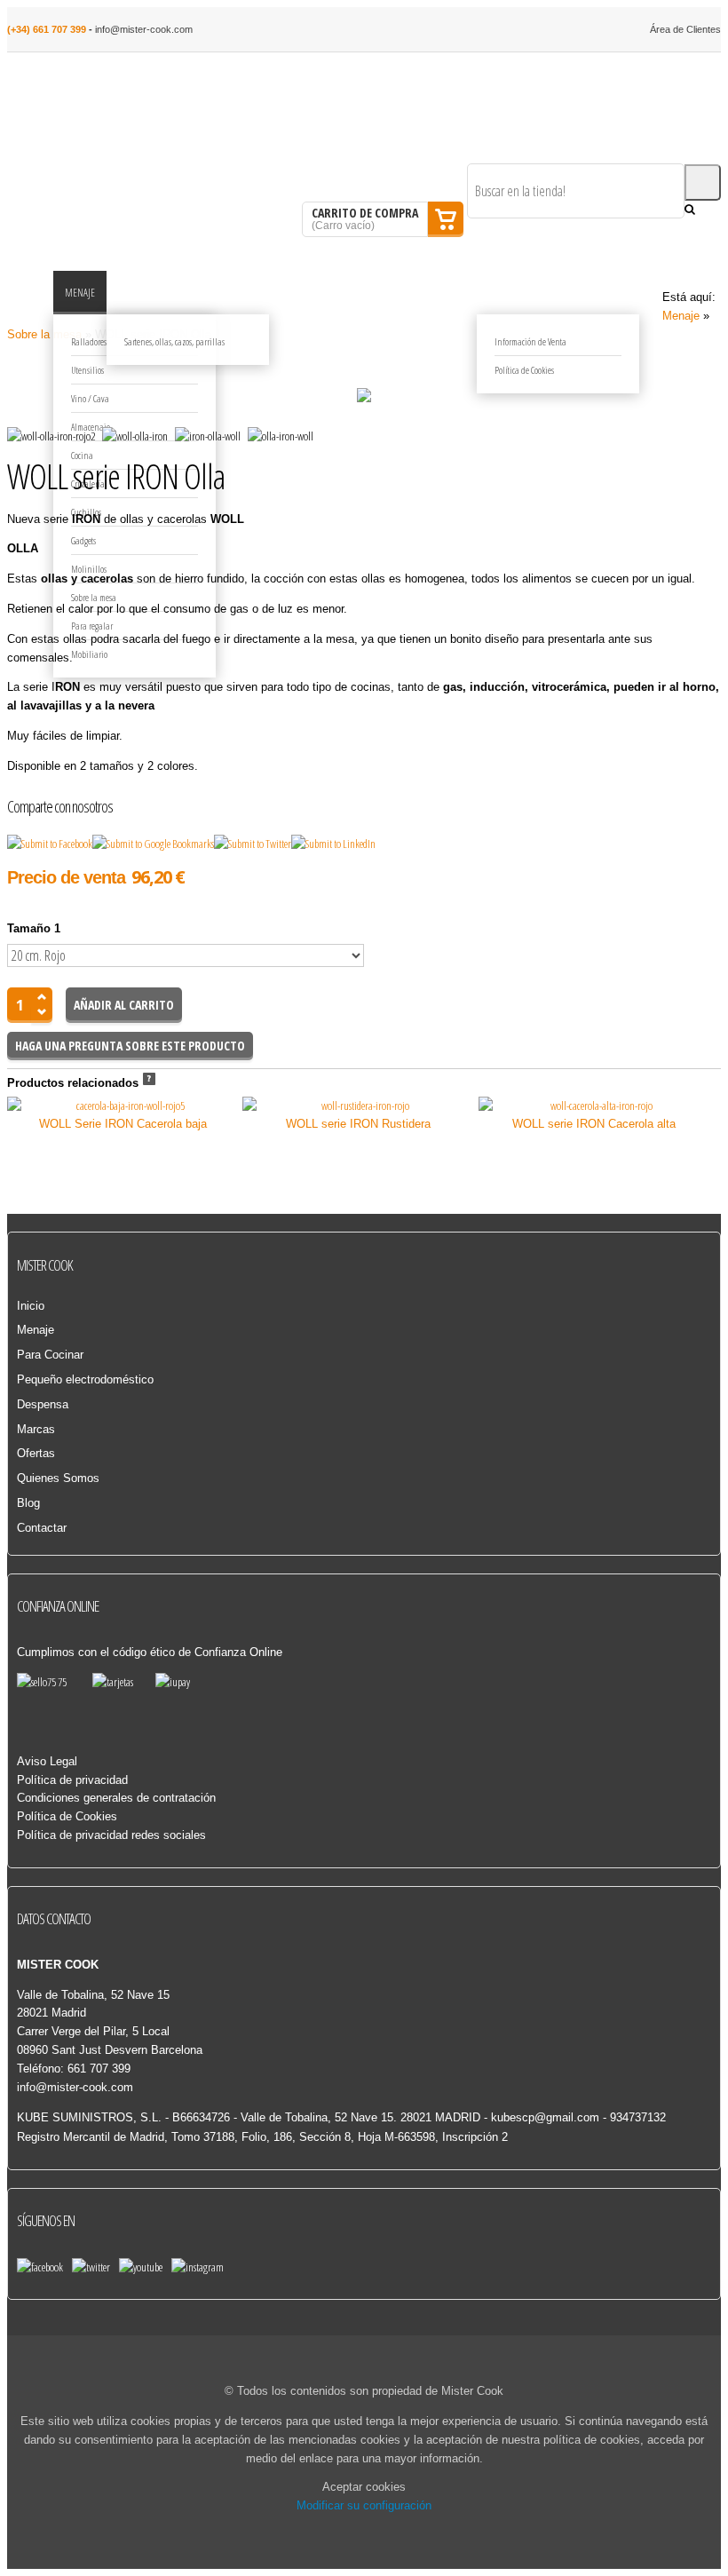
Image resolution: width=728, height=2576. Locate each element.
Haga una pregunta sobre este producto (130, 1046)
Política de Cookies (67, 1816)
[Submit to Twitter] (253, 844)
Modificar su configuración (364, 2505)
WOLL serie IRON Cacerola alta (594, 1124)
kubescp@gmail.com (545, 2117)
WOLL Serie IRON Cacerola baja (123, 1124)
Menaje (681, 316)
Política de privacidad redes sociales (111, 1835)
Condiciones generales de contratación (116, 1798)
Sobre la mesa (44, 334)
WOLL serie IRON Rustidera (358, 1124)
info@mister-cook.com (144, 29)
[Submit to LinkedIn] (333, 844)
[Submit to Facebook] (50, 844)
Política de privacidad (72, 1780)
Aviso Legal (47, 1761)
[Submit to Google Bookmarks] (153, 844)
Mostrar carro (446, 219)
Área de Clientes (685, 29)
